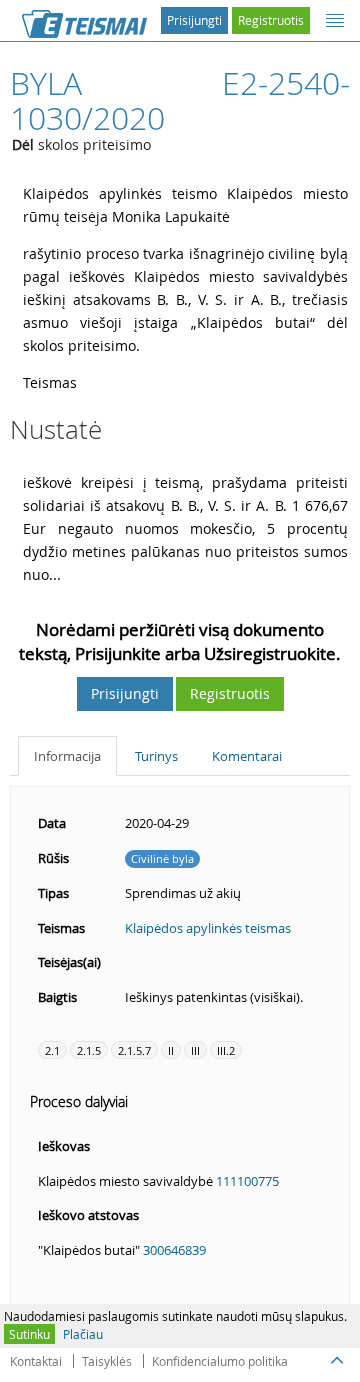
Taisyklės (107, 1361)
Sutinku (29, 1334)
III (195, 1050)
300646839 (174, 1250)
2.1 (52, 1050)
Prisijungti (194, 20)
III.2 (226, 1050)
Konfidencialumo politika (220, 1361)
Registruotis (271, 20)
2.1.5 (89, 1050)
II (171, 1050)
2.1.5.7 (134, 1050)
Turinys (156, 756)
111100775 (247, 1181)
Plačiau (83, 1334)
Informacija (67, 756)
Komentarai (247, 756)
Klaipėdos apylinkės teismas (208, 928)
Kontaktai (36, 1361)
